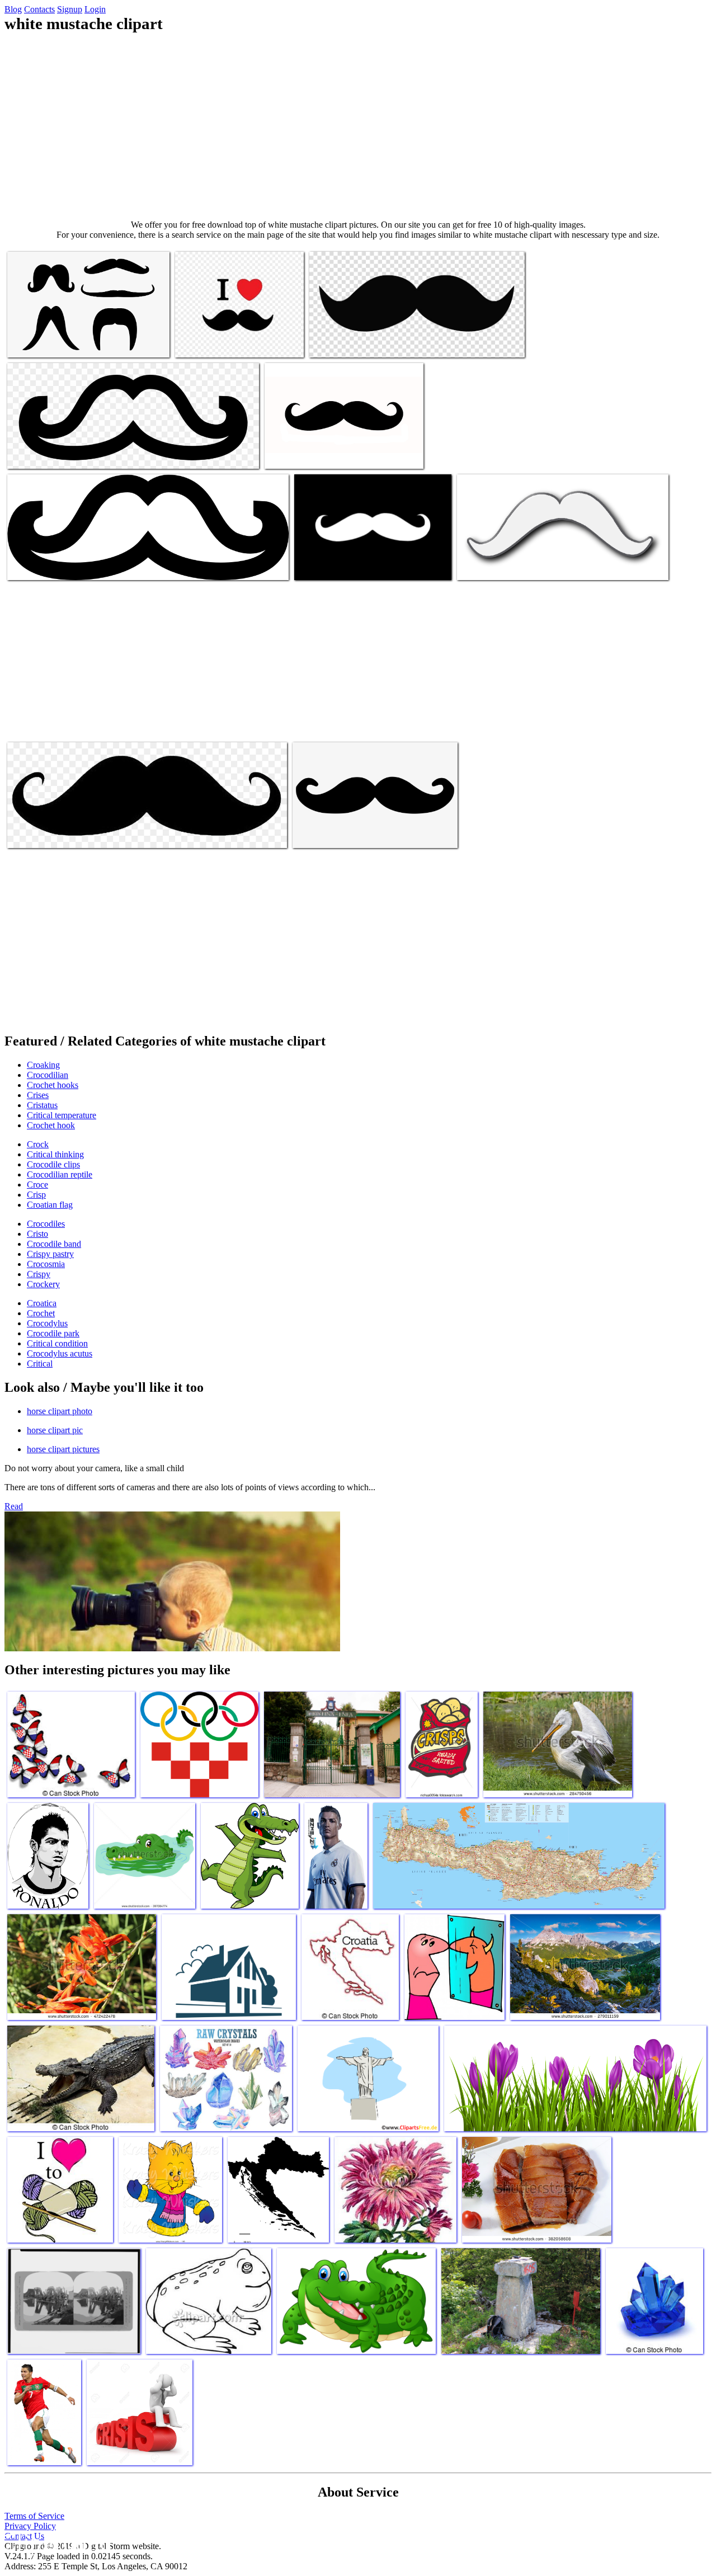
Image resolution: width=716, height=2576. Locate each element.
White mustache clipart (46, 342)
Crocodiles (46, 1224)
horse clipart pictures (63, 1449)
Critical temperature (62, 1115)
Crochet (41, 1313)
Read (14, 1506)
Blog (13, 9)
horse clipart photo (60, 1411)
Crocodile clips (53, 1164)
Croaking (43, 1065)
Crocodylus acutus (60, 1353)
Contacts (39, 9)
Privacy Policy (30, 2526)
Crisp (36, 1195)
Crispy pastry (50, 1254)
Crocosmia (46, 1264)
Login (95, 9)
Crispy (39, 1274)
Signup (70, 9)
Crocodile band (54, 1244)
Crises (38, 1095)
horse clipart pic (55, 1430)
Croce (37, 1185)
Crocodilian (48, 1075)
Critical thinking (55, 1154)
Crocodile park (53, 1333)
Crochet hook (51, 1125)
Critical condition (57, 1343)
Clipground (56, 2542)
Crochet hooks (53, 1085)
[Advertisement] (358, 126)
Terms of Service (34, 2516)
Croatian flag (50, 1205)
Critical (40, 1364)
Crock (38, 1144)
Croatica (42, 1303)
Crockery (43, 1284)
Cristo (37, 1234)
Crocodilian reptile (60, 1174)
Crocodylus (47, 1323)
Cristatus (42, 1105)
